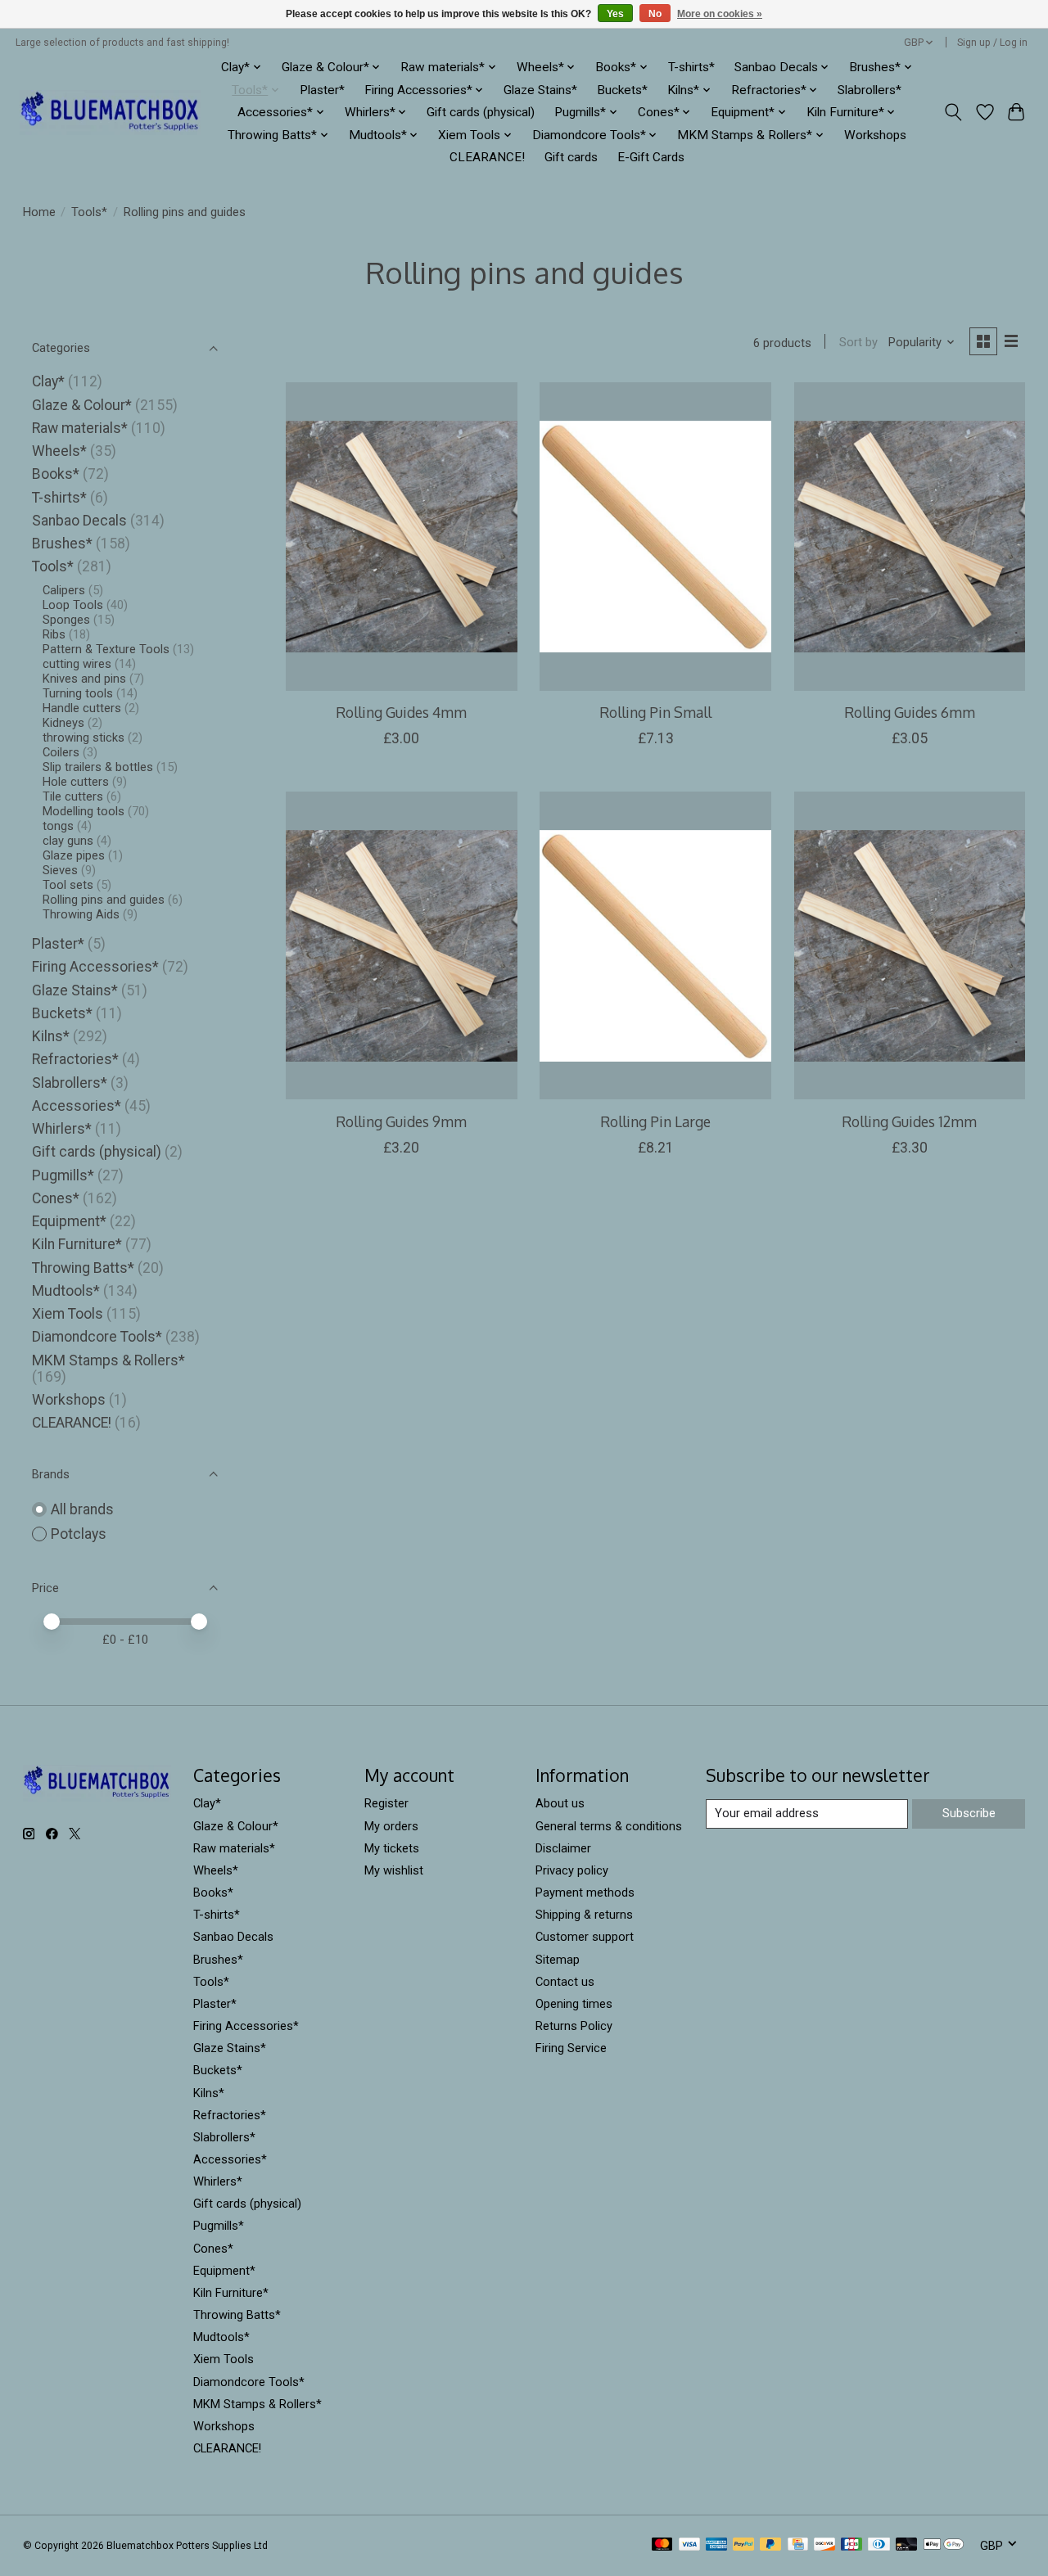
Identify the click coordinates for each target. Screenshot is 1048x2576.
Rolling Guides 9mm (401, 1121)
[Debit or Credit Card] (906, 2545)
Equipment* (69, 1221)
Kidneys (63, 723)
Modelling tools (84, 811)
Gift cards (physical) (481, 112)
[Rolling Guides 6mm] (910, 536)
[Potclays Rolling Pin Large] (655, 945)
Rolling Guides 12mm (909, 1121)
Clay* (48, 381)
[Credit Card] (798, 2545)
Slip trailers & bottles (98, 767)
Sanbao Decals (79, 521)
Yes (615, 14)
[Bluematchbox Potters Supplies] (110, 113)
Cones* (56, 1198)
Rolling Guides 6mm (910, 712)
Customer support (585, 1937)
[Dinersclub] (879, 2545)
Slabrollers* (870, 90)
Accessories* (77, 1106)
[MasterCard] (662, 2545)
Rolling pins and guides (104, 900)
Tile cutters (73, 796)
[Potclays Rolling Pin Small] (655, 536)
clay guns (68, 841)
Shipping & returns (584, 1915)
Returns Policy (574, 2026)
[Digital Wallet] (944, 2545)
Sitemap (558, 1960)
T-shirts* (691, 67)
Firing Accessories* (95, 967)
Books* (56, 474)
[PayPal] (743, 2545)
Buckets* (622, 90)
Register (386, 1803)
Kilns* (51, 1036)
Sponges (66, 620)
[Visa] (689, 2545)
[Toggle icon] (953, 112)
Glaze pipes (74, 855)
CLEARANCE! (487, 157)
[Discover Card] (824, 2545)
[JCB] (851, 2545)
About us (560, 1803)
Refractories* (75, 1059)
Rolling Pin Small (655, 712)
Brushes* (62, 544)
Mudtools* (66, 1291)
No (655, 14)
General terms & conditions (609, 1826)
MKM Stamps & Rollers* (108, 1360)
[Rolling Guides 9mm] (402, 945)
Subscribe (969, 1813)
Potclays (79, 1534)
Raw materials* (80, 428)
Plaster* (322, 90)
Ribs (54, 634)
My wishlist (394, 1870)
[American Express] (716, 2545)
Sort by (858, 342)
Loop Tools (73, 605)
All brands (82, 1509)
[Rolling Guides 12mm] (910, 945)
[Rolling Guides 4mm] (402, 536)
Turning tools (78, 693)
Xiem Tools (68, 1314)
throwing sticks (84, 738)
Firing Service (571, 2048)
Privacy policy (572, 1870)
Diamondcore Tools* (97, 1337)
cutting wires (77, 664)
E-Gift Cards (651, 157)
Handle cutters (82, 708)
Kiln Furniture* (77, 1244)
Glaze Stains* (540, 90)
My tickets (392, 1848)
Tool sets (68, 885)
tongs (58, 826)
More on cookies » (720, 14)
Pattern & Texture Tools (106, 649)
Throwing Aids (81, 914)
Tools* (89, 212)
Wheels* (59, 451)
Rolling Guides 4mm (401, 712)
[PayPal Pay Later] (770, 2545)
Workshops (875, 135)
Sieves (60, 870)
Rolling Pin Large (655, 1121)
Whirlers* (62, 1129)
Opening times (574, 2004)
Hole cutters (76, 782)
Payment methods (585, 1893)
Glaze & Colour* (82, 405)
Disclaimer (563, 1848)
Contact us (565, 1982)
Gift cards (571, 157)
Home (39, 212)
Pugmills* (63, 1175)
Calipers (64, 590)
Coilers (61, 752)
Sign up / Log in (992, 43)
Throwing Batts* (83, 1268)
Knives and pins (84, 679)
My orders (391, 1826)
